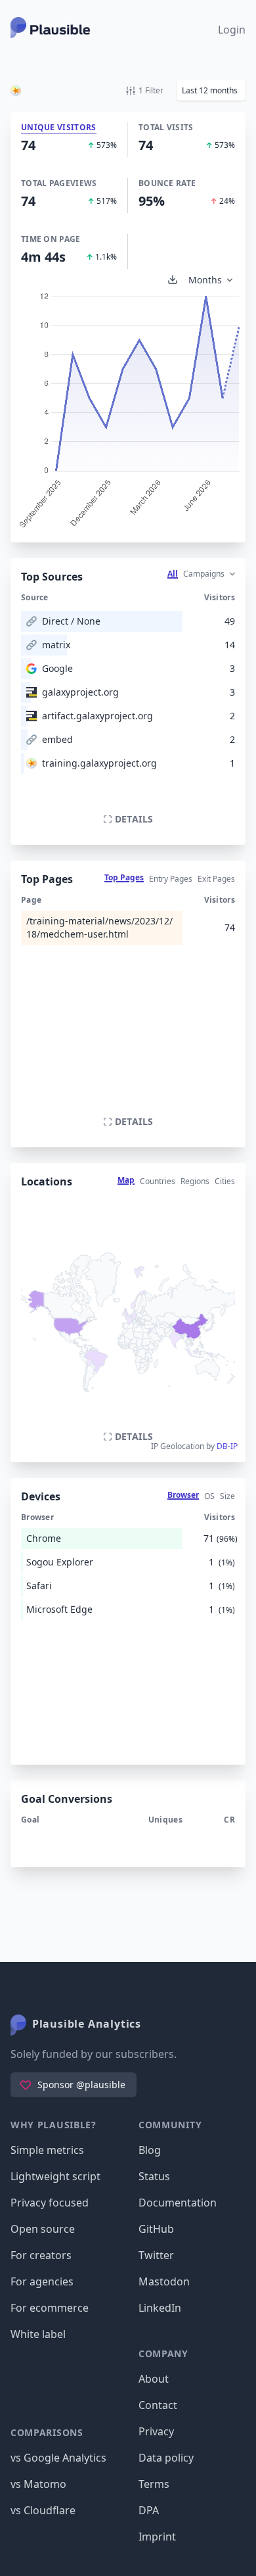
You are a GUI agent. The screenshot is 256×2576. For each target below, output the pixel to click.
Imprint (157, 2537)
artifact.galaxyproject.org (97, 716)
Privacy (156, 2431)
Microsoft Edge (59, 1609)
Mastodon (164, 2281)
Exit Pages (216, 879)
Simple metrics (47, 2150)
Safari (39, 1586)
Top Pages (124, 877)
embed (57, 739)
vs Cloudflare (43, 2510)
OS (209, 1496)
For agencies (42, 2281)
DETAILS (134, 819)
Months (205, 280)
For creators (41, 2255)
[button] (211, 90)
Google (57, 668)
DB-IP (227, 1446)
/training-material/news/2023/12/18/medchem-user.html (99, 927)
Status (154, 2176)
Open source (43, 2229)
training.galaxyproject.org (99, 763)
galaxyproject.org (80, 692)
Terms (154, 2484)
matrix (56, 645)
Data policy (166, 2458)
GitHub (156, 2229)
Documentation (178, 2203)
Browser (183, 1495)
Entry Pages (171, 879)
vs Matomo (38, 2484)
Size (227, 1496)
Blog (150, 2150)
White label (38, 2334)
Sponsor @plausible (81, 2085)
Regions (195, 1181)
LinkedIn (160, 2308)
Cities (225, 1181)
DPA (149, 2510)
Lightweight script (55, 2176)
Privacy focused (50, 2203)
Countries (158, 1181)
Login (232, 30)
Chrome (44, 1538)
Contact (158, 2405)
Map (126, 1180)
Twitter (156, 2255)
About (154, 2379)
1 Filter (151, 90)
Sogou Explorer (60, 1562)
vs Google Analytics (58, 2458)
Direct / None (71, 621)
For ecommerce (50, 2308)
